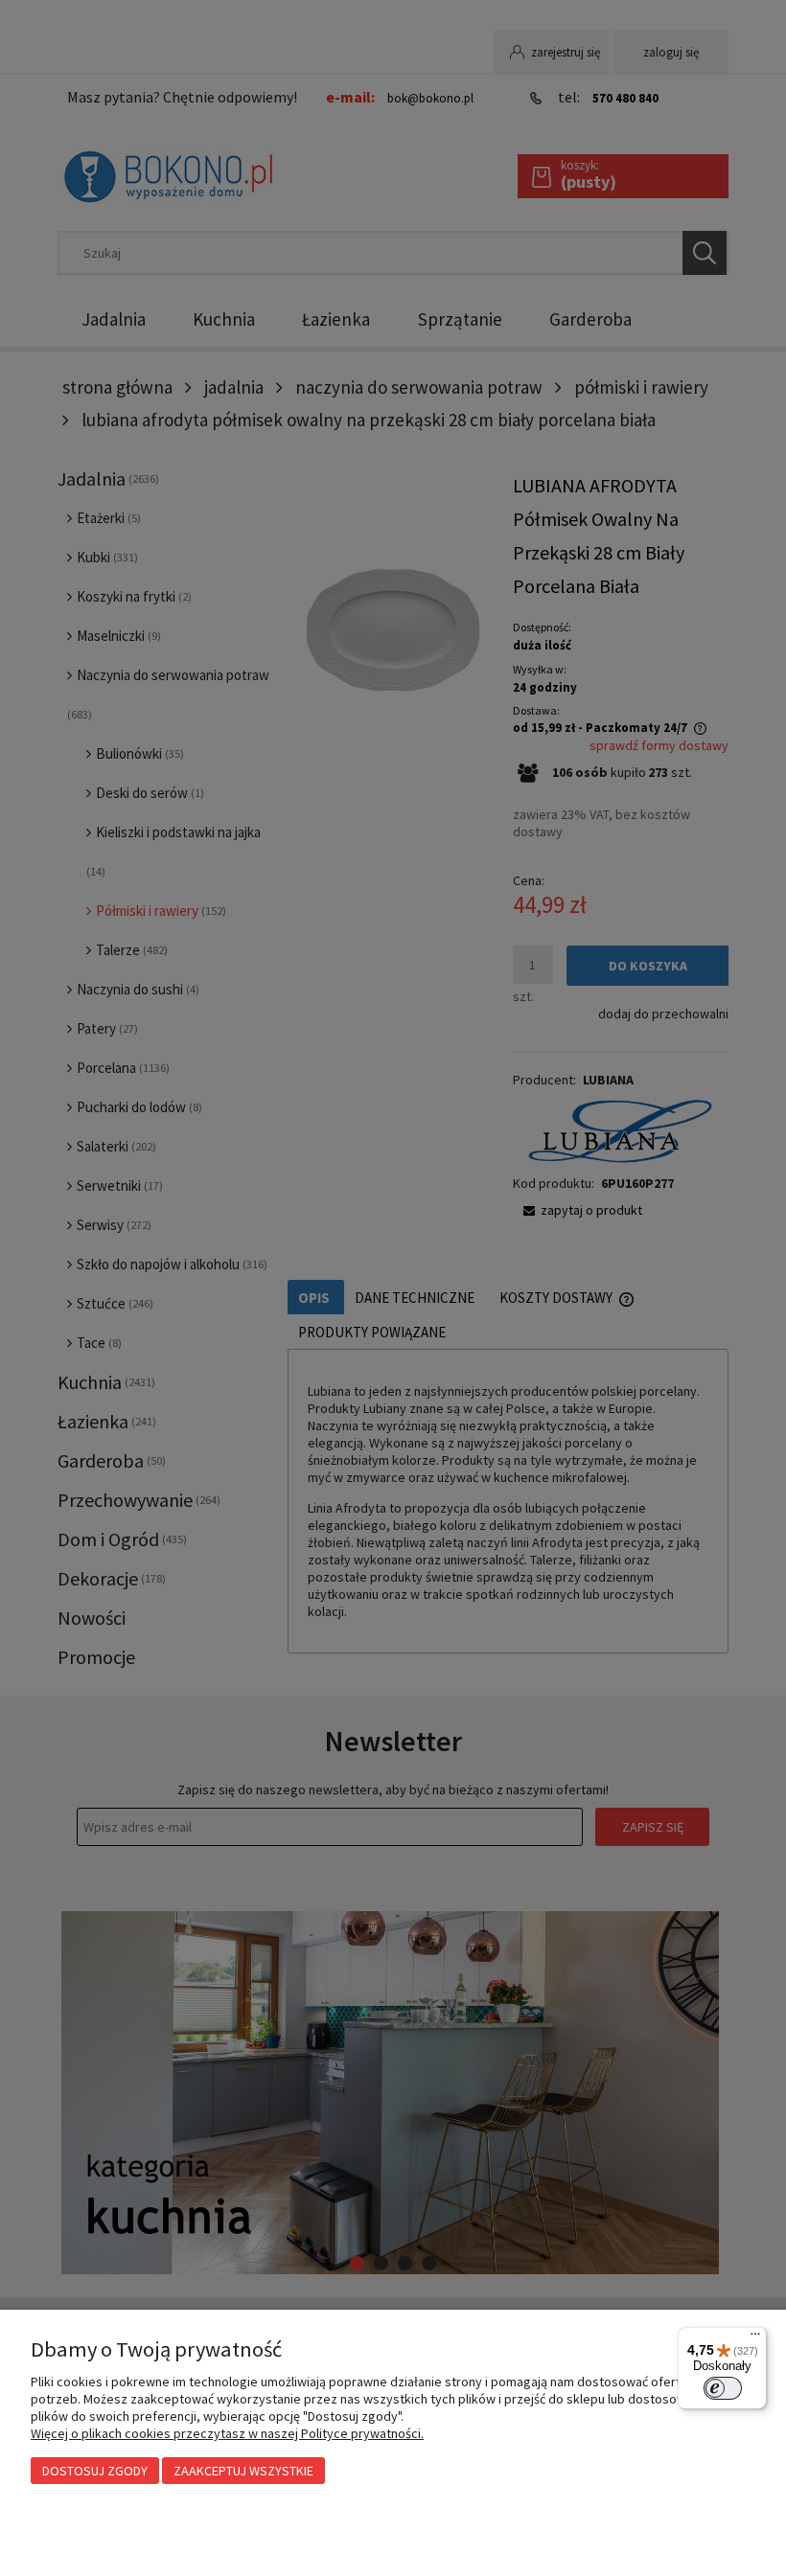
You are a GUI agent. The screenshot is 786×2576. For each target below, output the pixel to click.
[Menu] (755, 2338)
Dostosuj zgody (95, 2471)
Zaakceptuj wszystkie (243, 2471)
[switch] (723, 2388)
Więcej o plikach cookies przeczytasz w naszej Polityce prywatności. (227, 2433)
